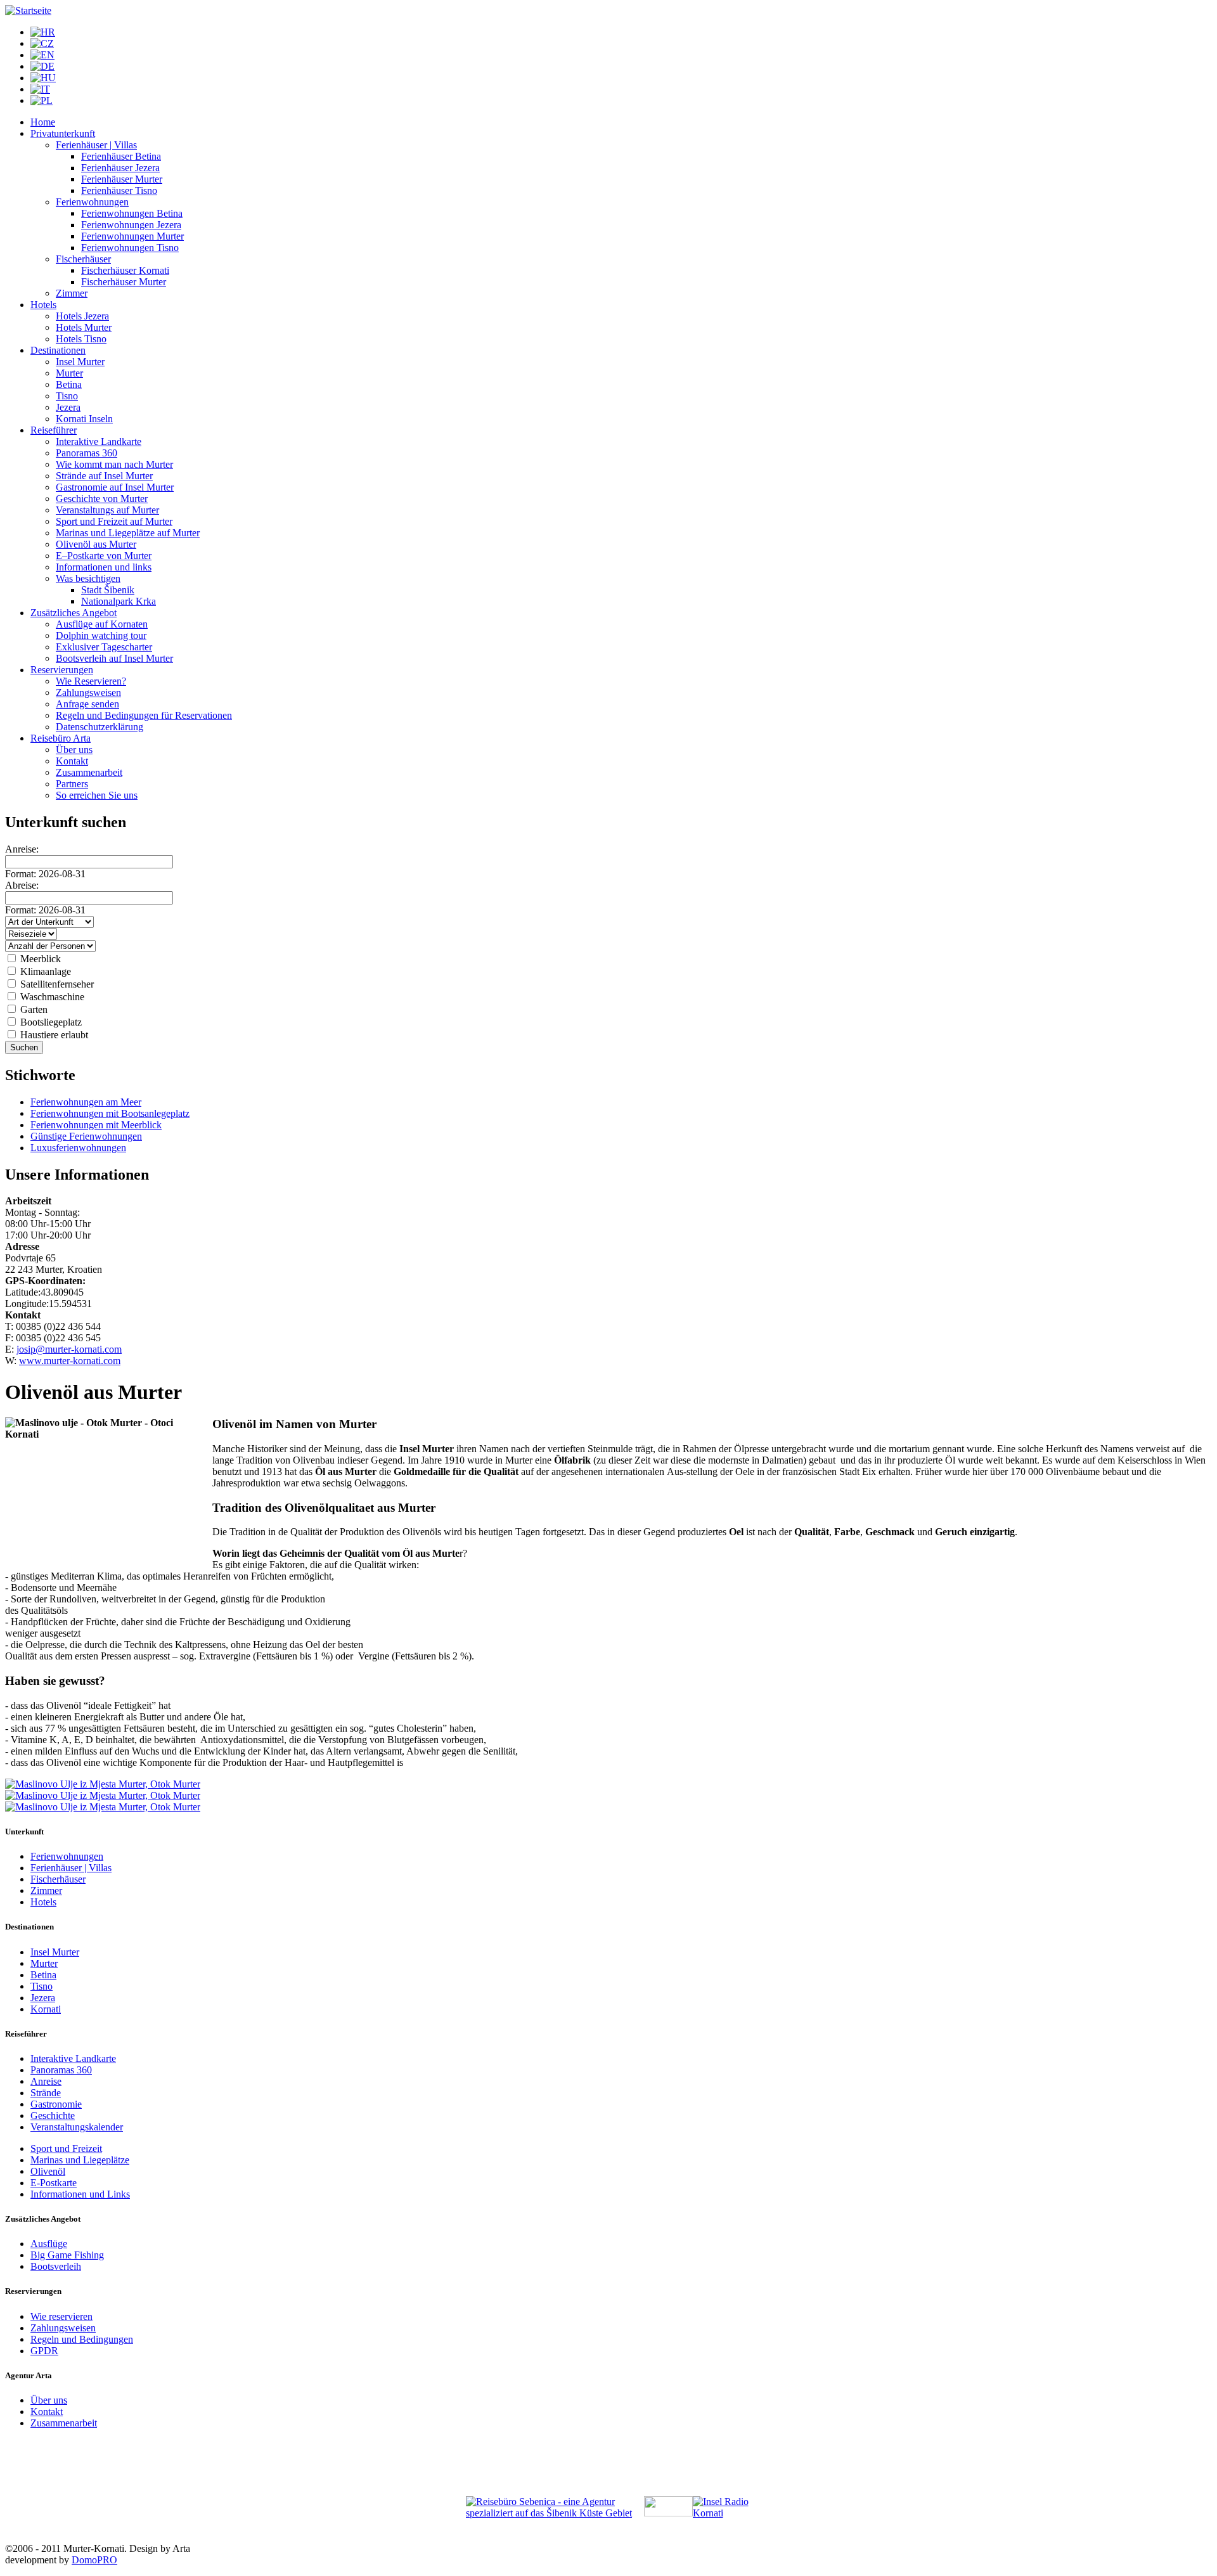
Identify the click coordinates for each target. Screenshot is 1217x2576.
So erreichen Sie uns (97, 795)
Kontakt (72, 761)
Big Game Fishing (67, 2255)
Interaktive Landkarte (99, 441)
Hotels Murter (84, 327)
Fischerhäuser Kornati (125, 270)
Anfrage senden (87, 704)
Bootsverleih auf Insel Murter (114, 658)
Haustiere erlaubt (53, 1035)
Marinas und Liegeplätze (80, 2160)
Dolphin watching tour (101, 635)
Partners (72, 784)
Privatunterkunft (63, 133)
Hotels (43, 305)
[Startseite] (28, 10)
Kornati (46, 2009)
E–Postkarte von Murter (104, 556)
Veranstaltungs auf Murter (107, 510)
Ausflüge (49, 2244)
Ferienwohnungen (92, 202)
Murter (69, 373)
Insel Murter (80, 362)
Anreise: (22, 849)
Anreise (46, 2081)
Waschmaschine (51, 997)
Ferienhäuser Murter (122, 179)
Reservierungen (62, 670)
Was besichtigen (88, 578)
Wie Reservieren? (91, 681)
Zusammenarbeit (89, 772)
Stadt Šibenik (108, 590)
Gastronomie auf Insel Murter (115, 487)
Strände (46, 2093)
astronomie (60, 2104)
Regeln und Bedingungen (82, 2339)
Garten (33, 1009)
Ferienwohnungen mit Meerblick (96, 1125)
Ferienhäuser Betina (121, 156)
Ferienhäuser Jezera (120, 168)
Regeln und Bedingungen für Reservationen (144, 715)
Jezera (68, 407)
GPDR (44, 2351)
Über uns (74, 750)
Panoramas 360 (87, 453)
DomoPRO (94, 2560)
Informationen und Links (80, 2194)
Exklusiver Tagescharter (104, 647)
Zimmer (72, 293)
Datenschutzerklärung (100, 727)
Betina (69, 384)
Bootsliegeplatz (50, 1022)
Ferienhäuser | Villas (96, 145)
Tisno (67, 396)
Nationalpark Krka (119, 601)
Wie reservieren (61, 2316)
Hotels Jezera (82, 316)
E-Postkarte (54, 2183)
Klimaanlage (44, 971)
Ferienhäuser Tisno (119, 190)
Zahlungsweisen (88, 692)
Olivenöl (48, 2171)
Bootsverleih (56, 2266)
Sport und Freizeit (66, 2148)
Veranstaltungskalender (77, 2127)
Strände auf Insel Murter (104, 476)
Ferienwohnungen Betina (132, 213)
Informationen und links (104, 567)
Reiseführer (54, 430)
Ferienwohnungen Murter (132, 236)
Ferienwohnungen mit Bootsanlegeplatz (110, 1113)
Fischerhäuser (83, 259)
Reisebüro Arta (61, 738)
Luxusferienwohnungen (78, 1148)
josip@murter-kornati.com (69, 1349)
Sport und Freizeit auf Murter (114, 521)
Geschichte (53, 2116)
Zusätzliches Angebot (74, 613)
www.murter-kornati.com (70, 1361)
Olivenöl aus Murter (96, 544)
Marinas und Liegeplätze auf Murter (128, 533)
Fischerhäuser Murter (124, 282)
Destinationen (58, 350)
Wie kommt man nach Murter (114, 464)
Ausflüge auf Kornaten (102, 624)
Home (43, 122)
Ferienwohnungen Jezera (131, 225)
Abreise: (22, 885)
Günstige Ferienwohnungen (86, 1136)
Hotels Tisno (81, 339)
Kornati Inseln (84, 419)
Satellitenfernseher (56, 984)
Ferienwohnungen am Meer (86, 1102)
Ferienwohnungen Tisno (130, 248)
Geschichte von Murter (102, 499)
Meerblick (39, 959)
